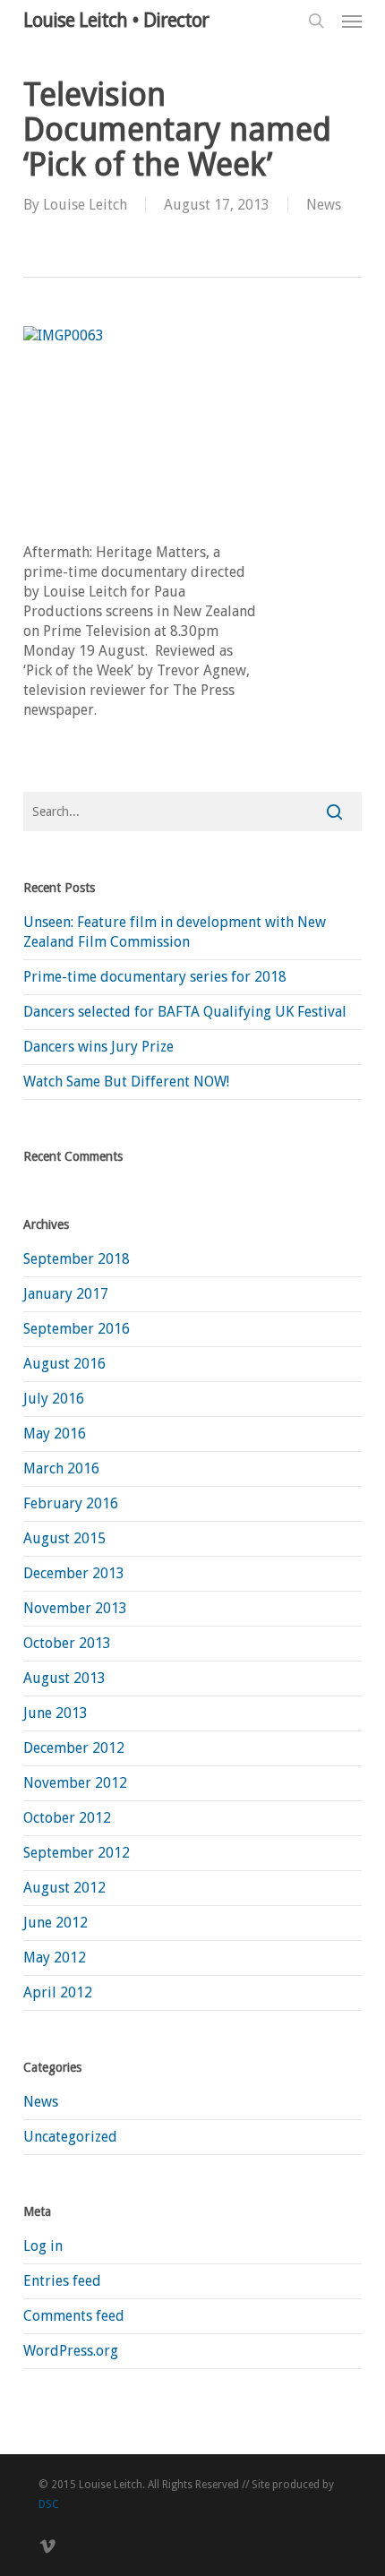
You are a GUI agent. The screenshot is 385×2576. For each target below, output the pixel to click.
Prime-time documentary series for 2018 (155, 977)
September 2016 (77, 1329)
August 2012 (64, 1888)
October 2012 (67, 1818)
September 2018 (77, 1259)
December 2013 (74, 1573)
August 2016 (64, 1364)
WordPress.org (71, 2351)
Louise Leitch (85, 205)
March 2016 (61, 1468)
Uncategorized (70, 2137)
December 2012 (74, 1748)
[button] (352, 21)
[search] (316, 21)
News (324, 205)
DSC (49, 2504)
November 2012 (75, 1783)
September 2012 (77, 1853)
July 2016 (54, 1399)
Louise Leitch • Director (116, 21)
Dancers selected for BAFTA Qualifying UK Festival (185, 1012)
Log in (43, 2246)
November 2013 (75, 1608)
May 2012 (55, 1958)
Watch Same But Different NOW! (126, 1082)
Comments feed (74, 2316)
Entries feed (62, 2281)
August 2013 (64, 1678)
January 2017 (66, 1294)
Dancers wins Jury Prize (98, 1047)
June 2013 (56, 1713)
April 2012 (58, 1992)
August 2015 (64, 1538)
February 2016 (71, 1503)
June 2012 (56, 1923)
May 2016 (55, 1434)
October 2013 (67, 1643)
